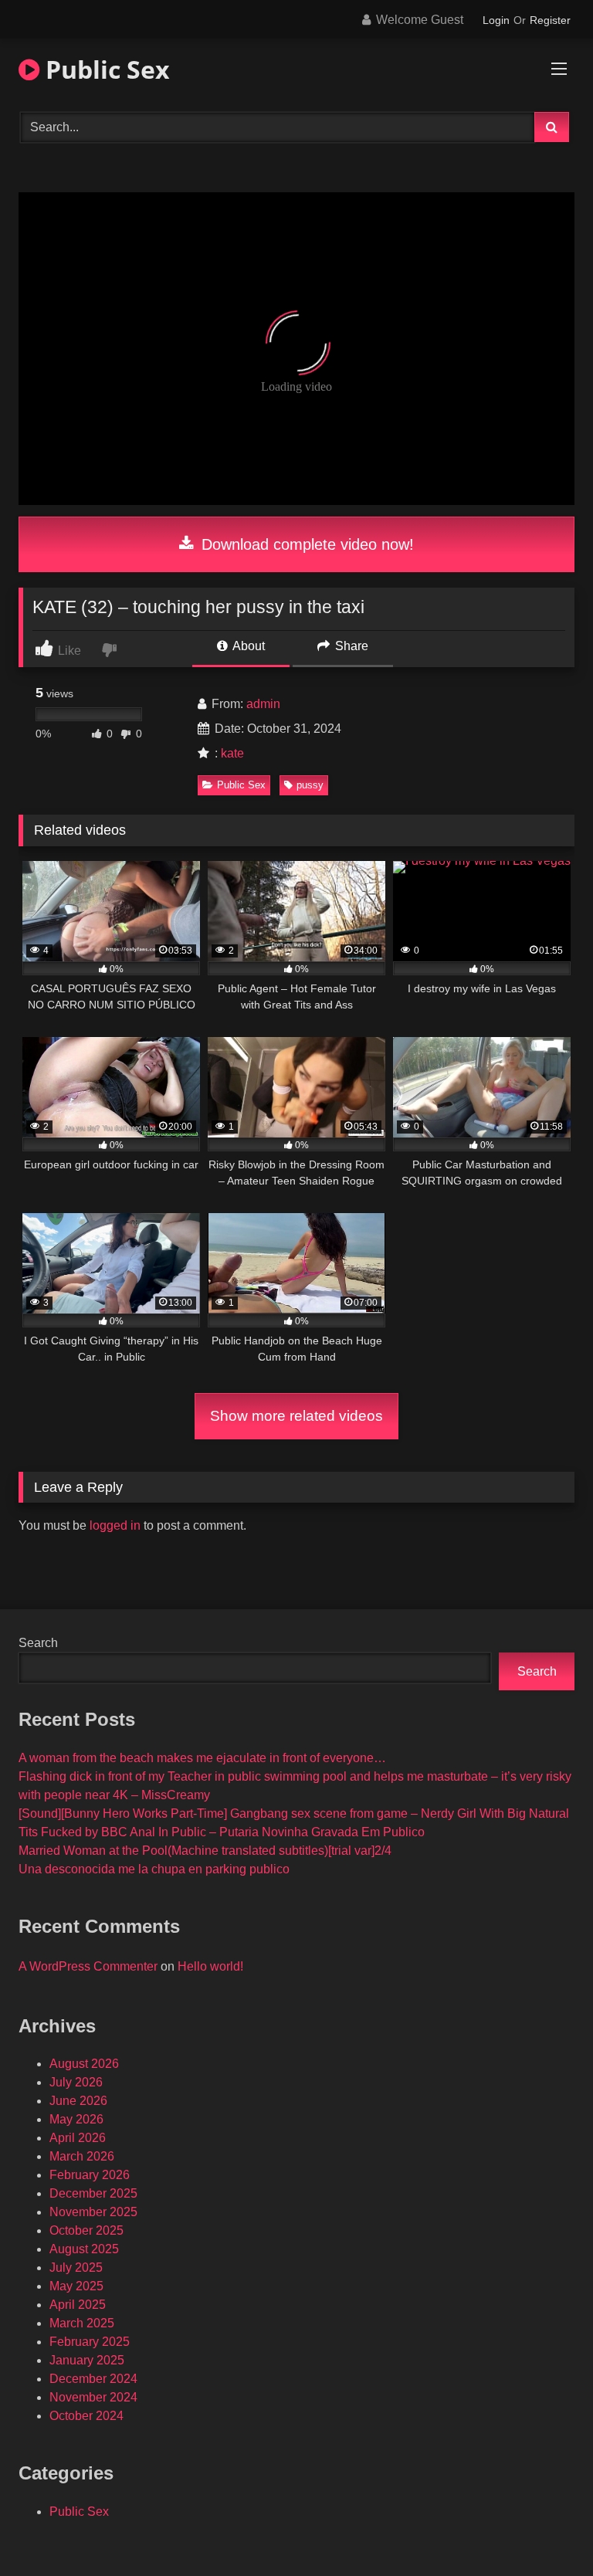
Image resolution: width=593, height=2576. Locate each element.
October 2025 (86, 2230)
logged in (115, 1525)
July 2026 (76, 2082)
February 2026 (90, 2175)
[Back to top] (545, 2530)
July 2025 (76, 2268)
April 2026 (78, 2138)
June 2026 (78, 2101)
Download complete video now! (305, 544)
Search (38, 1643)
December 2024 (93, 2379)
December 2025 (93, 2193)
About (247, 646)
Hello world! (210, 1966)
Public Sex (105, 69)
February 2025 (90, 2342)
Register (550, 20)
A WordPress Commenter (88, 1966)
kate (232, 753)
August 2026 (84, 2064)
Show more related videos (296, 1416)
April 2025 (78, 2305)
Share (350, 646)
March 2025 (82, 2323)
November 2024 (93, 2397)
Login (496, 20)
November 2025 (93, 2212)
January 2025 (87, 2360)
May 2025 (76, 2286)
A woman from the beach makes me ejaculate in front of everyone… (202, 1758)
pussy (310, 785)
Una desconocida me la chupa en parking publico (154, 1869)
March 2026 (82, 2156)
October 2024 (86, 2416)
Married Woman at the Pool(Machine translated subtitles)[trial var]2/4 (205, 1851)
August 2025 (84, 2249)
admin (263, 704)
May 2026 (76, 2119)
